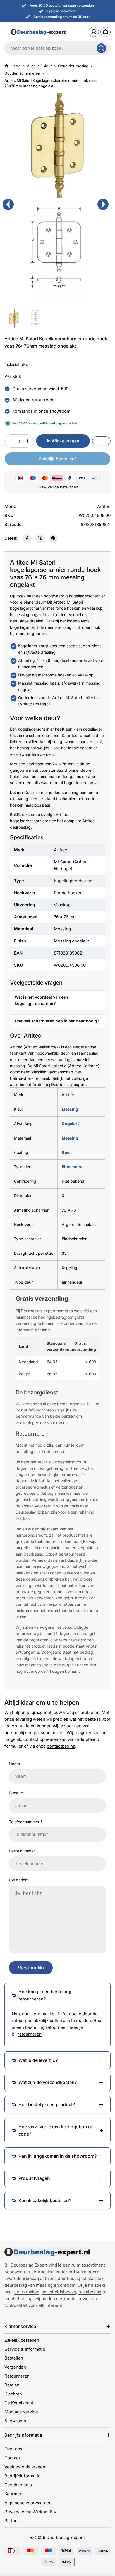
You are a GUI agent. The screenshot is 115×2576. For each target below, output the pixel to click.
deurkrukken (27, 2292)
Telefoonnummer (26, 1822)
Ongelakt (70, 1123)
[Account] (94, 32)
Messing (70, 1109)
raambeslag (90, 2292)
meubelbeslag (18, 2299)
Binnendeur (73, 1167)
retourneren (30, 2034)
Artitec (39, 1084)
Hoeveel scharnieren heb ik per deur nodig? (57, 1021)
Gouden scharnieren (22, 73)
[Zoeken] (101, 48)
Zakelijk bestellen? (58, 459)
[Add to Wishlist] (101, 441)
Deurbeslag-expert (65, 2537)
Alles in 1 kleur (39, 66)
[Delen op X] (40, 538)
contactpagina (61, 1746)
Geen (67, 1152)
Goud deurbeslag (73, 66)
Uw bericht (19, 1880)
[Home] (47, 2252)
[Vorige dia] (8, 204)
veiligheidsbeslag (59, 2292)
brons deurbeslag (63, 2278)
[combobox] (57, 48)
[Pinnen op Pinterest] (53, 538)
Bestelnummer (22, 1851)
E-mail (16, 1793)
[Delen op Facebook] (27, 538)
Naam (14, 1764)
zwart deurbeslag (22, 2278)
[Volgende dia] (103, 204)
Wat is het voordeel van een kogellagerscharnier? (41, 1000)
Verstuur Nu (31, 1968)
